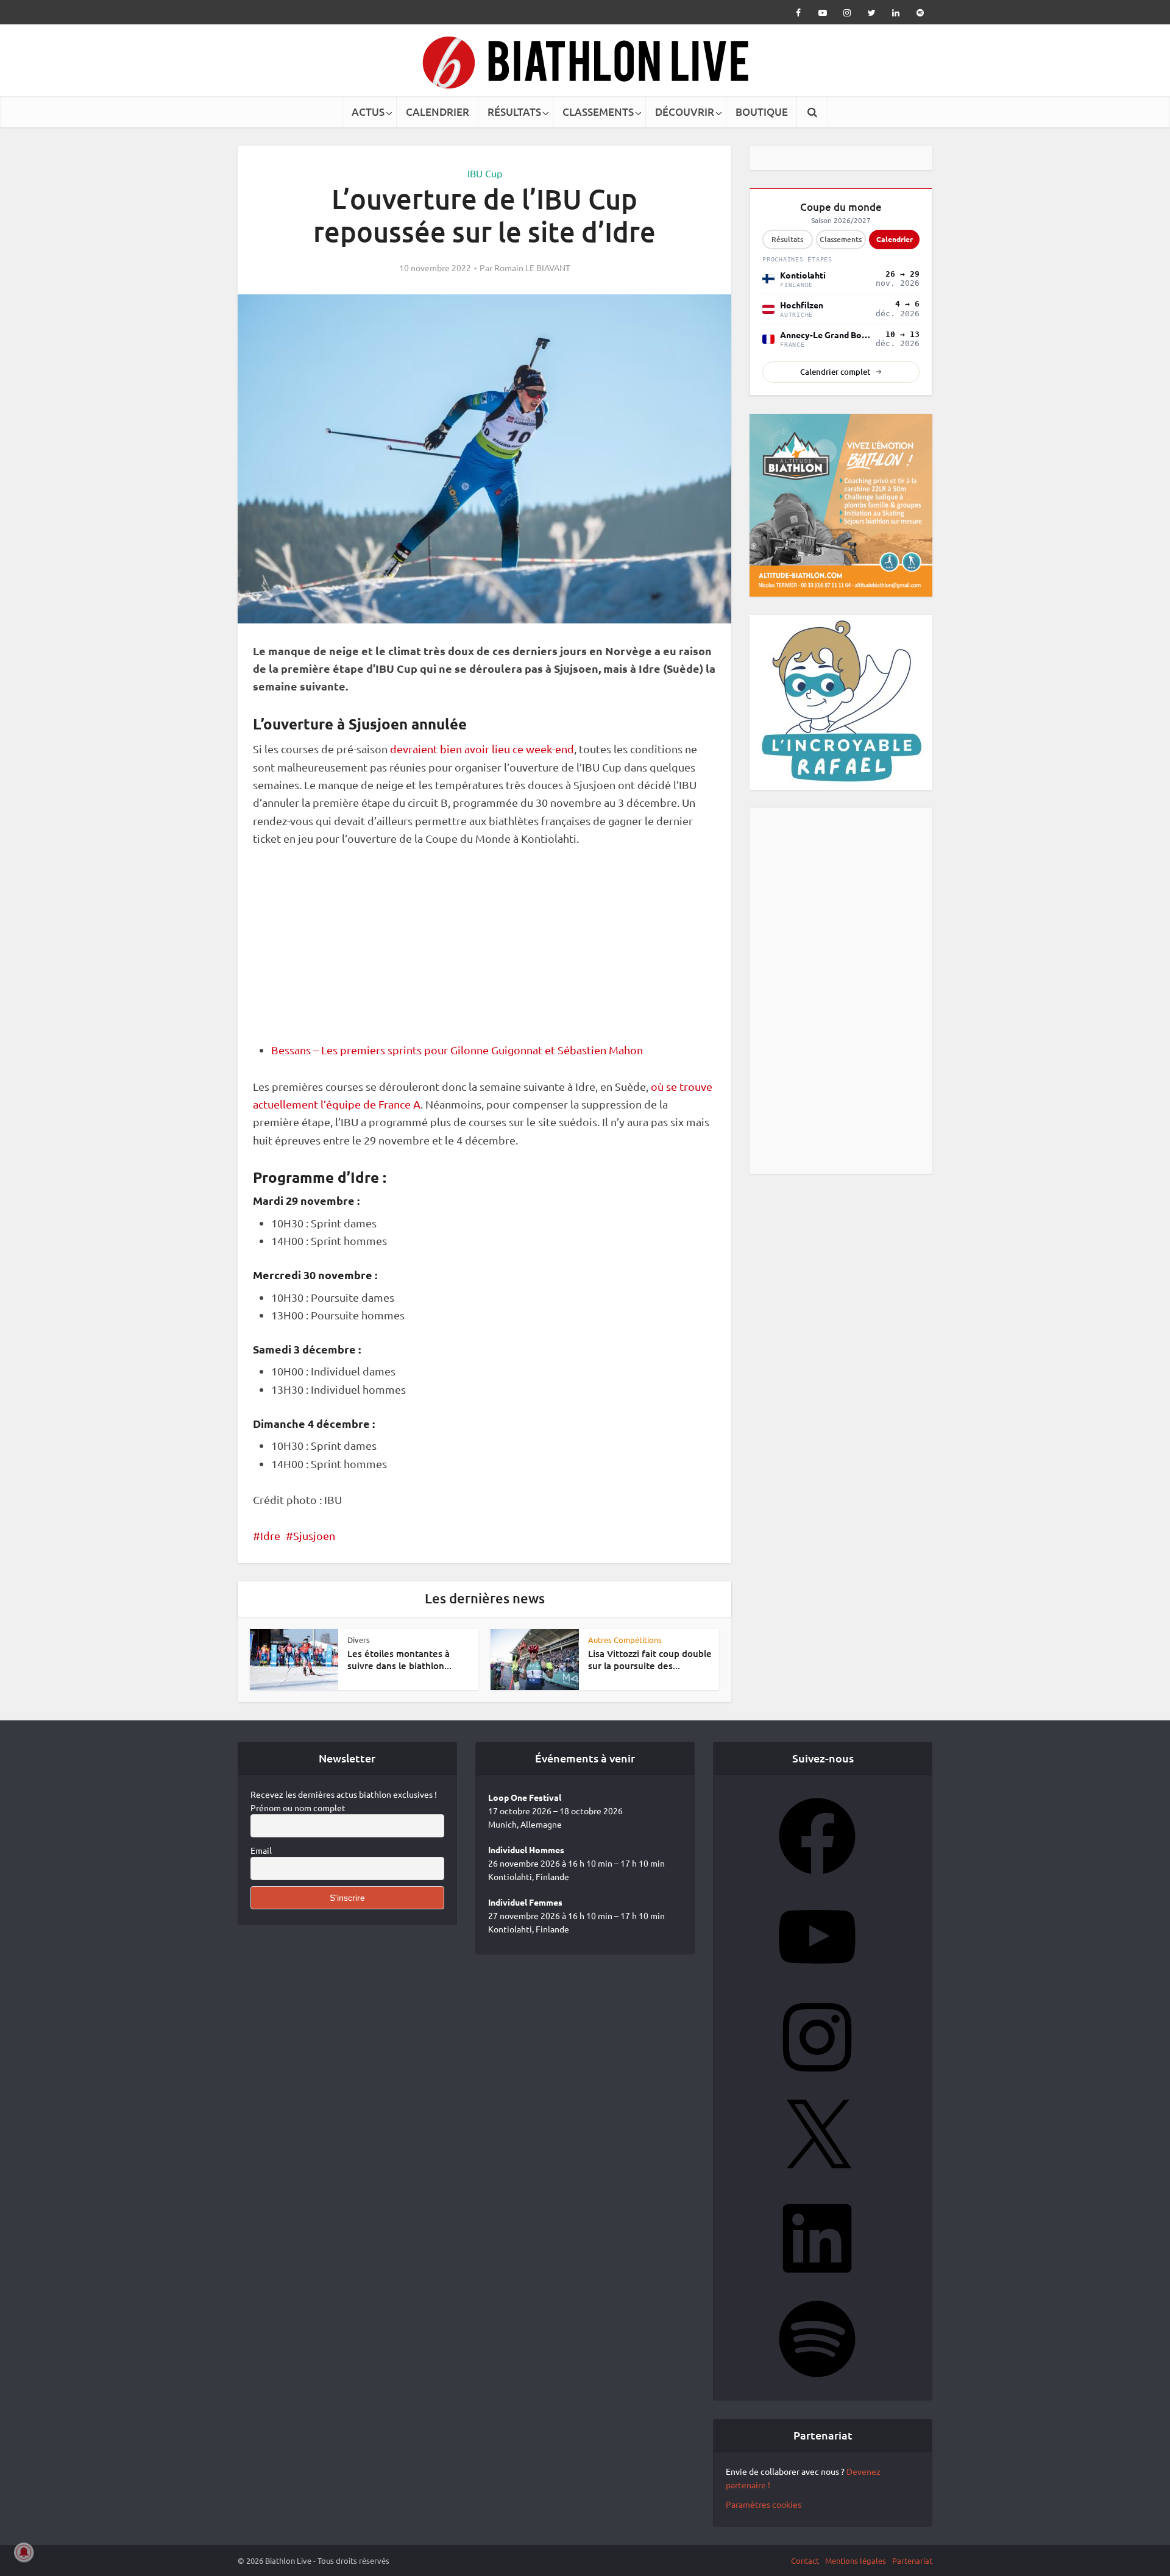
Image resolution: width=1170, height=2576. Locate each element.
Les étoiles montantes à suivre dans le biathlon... (399, 1659)
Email (261, 1855)
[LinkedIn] (817, 2285)
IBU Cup (485, 173)
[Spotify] (817, 2386)
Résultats (787, 239)
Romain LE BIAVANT (532, 268)
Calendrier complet (835, 372)
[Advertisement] (484, 951)
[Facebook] (817, 1883)
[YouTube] (817, 1984)
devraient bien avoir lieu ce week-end (482, 749)
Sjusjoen (314, 1535)
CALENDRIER (438, 112)
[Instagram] (817, 2084)
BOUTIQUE (762, 112)
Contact (805, 2565)
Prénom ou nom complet (298, 1812)
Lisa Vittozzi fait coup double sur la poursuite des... (650, 1659)
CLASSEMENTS (598, 112)
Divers (359, 1640)
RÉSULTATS (514, 112)
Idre (270, 1535)
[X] (817, 2185)
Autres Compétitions (625, 1640)
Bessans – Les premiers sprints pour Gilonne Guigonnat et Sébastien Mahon (457, 1050)
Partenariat (912, 2565)
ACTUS (368, 112)
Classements (841, 239)
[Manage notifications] (24, 2552)
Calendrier (895, 239)
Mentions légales (856, 2565)
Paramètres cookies (764, 2509)
